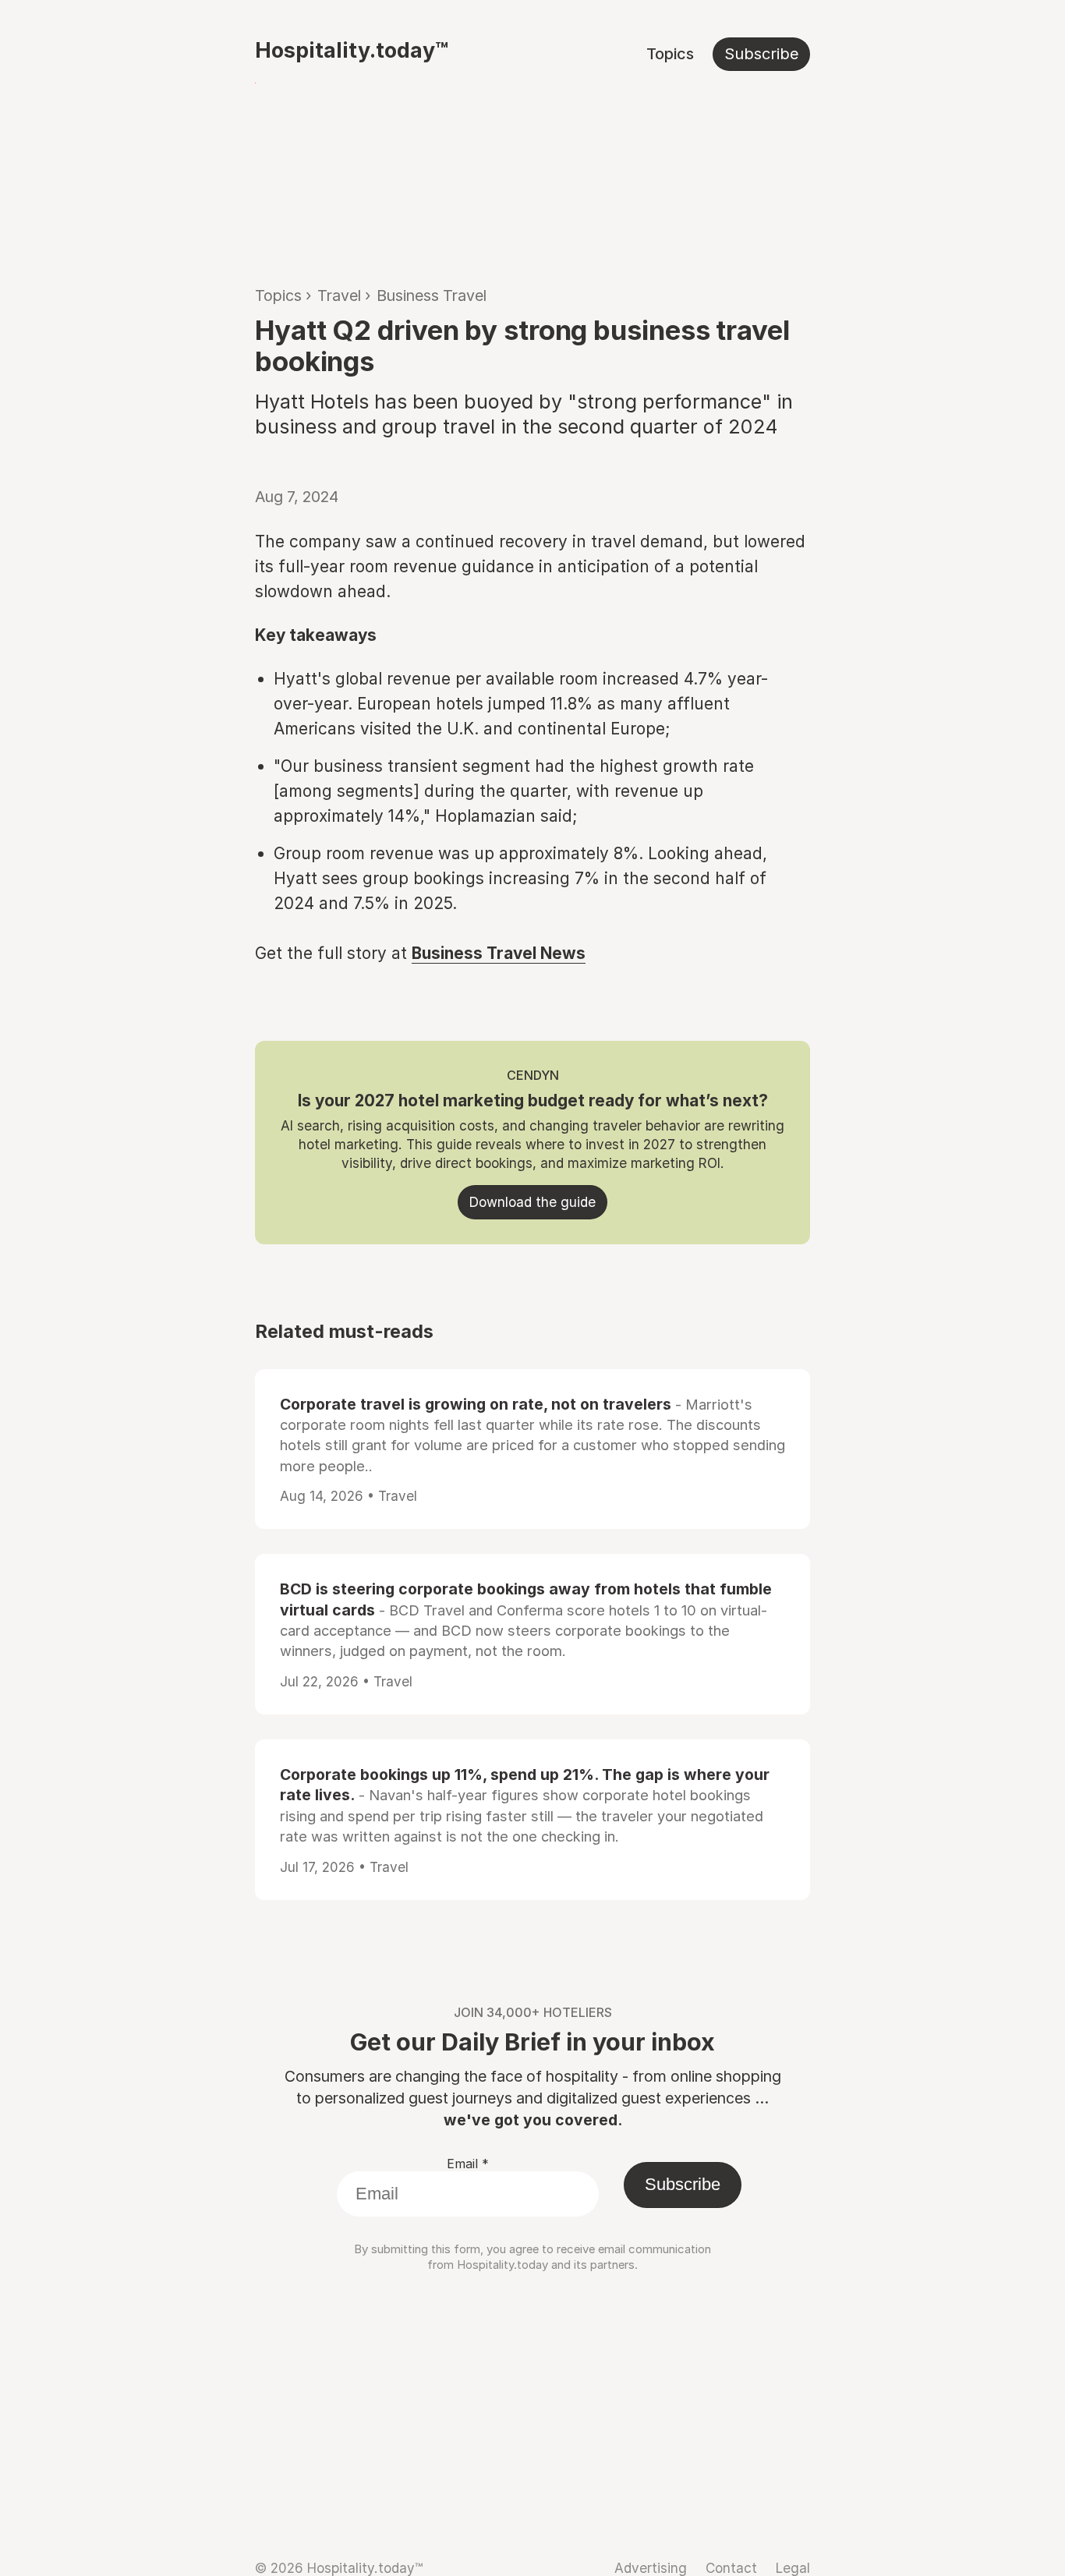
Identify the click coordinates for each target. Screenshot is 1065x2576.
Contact (731, 2568)
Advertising (651, 2568)
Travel (339, 295)
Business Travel (432, 295)
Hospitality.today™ (352, 50)
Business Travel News (499, 953)
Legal (793, 2568)
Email (468, 2164)
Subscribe (761, 54)
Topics (670, 54)
